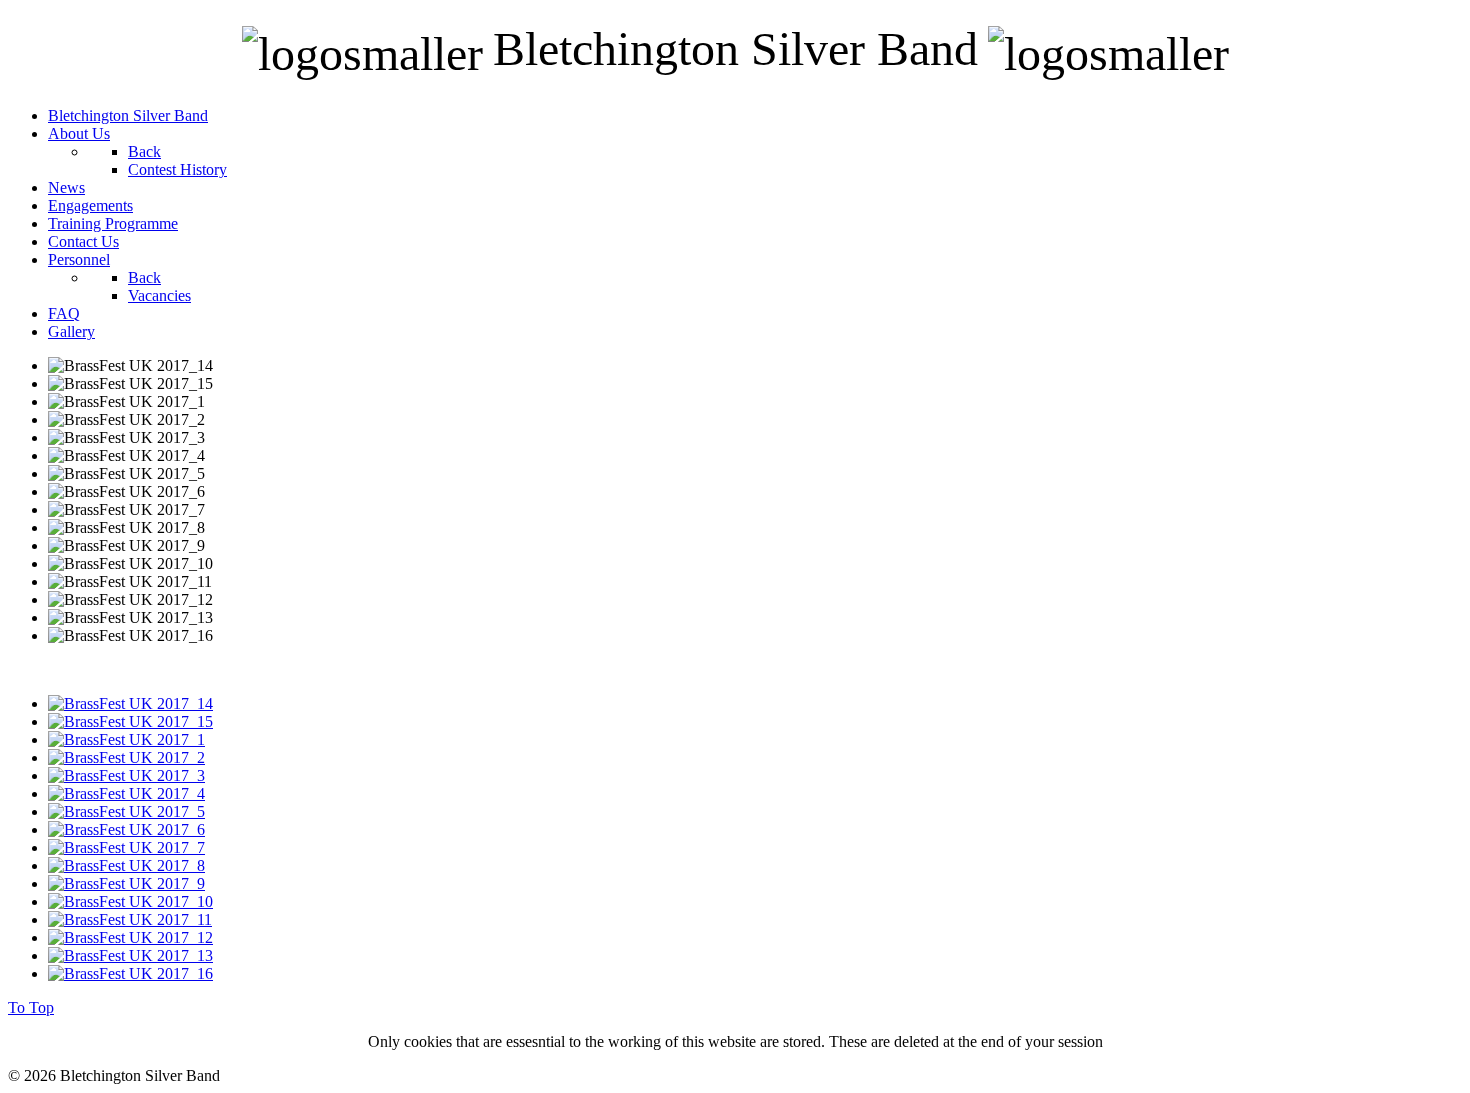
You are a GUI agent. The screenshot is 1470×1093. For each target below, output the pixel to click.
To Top (31, 1007)
